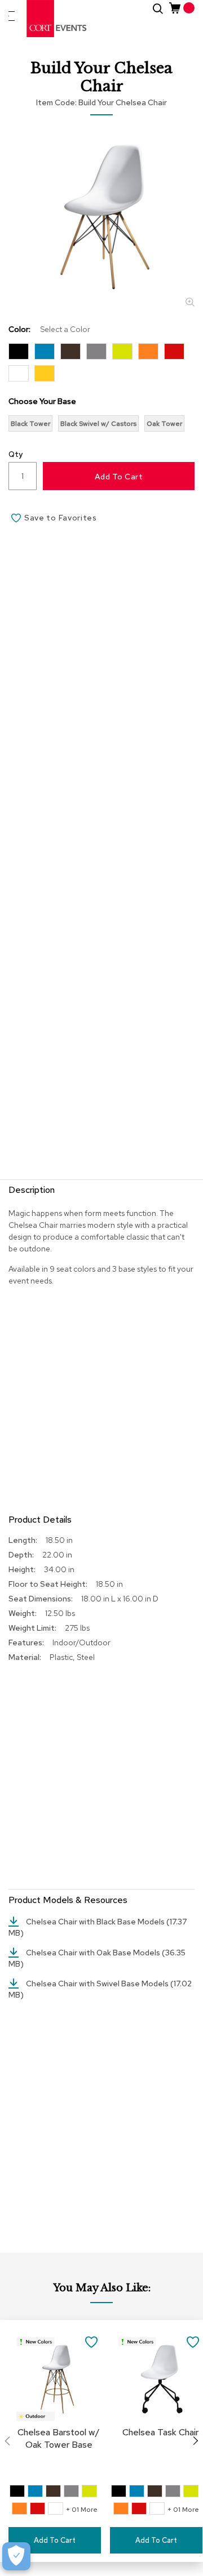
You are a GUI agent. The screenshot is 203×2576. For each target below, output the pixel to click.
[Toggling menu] (12, 16)
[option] (19, 351)
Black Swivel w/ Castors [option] (98, 424)
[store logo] (57, 19)
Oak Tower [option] (164, 424)
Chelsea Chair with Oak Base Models (94, 1953)
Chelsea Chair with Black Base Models (96, 1922)
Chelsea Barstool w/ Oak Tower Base (59, 2438)
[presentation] (196, 2441)
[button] (91, 2341)
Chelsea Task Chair (160, 2432)
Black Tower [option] (30, 424)
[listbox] (101, 365)
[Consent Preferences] (16, 2556)
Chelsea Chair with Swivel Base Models (98, 1983)
